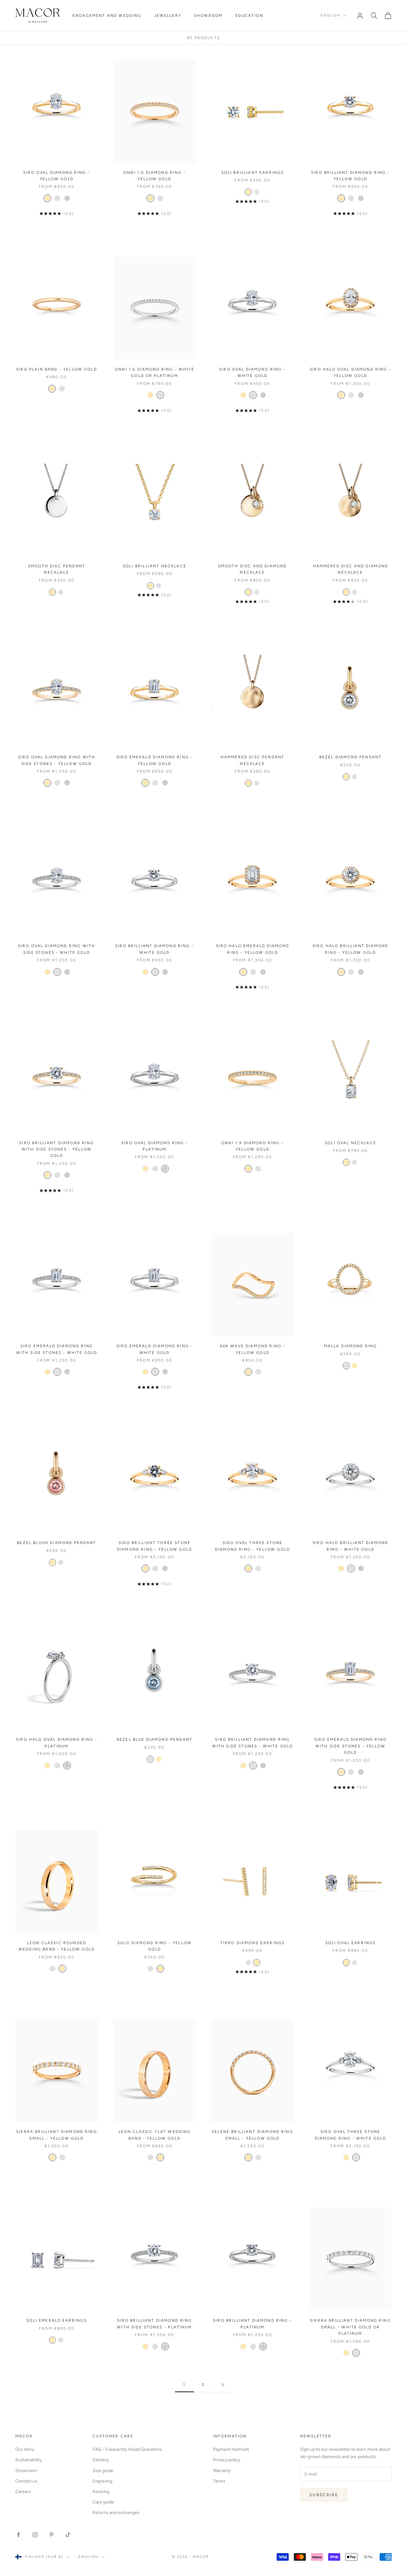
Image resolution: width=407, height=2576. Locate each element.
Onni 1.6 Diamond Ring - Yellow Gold (155, 176)
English (330, 15)
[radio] (47, 198)
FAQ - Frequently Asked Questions (127, 2449)
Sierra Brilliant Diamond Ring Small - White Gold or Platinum (350, 2327)
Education (249, 16)
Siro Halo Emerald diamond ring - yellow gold (253, 949)
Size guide (103, 2471)
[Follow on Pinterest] (52, 2535)
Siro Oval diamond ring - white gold (252, 372)
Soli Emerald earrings (56, 2320)
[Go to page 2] (223, 2385)
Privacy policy (227, 2460)
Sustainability (28, 2460)
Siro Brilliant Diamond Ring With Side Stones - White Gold (253, 1743)
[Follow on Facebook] (18, 2535)
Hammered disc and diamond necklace (351, 569)
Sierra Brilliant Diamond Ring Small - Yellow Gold (57, 2135)
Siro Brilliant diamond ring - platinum (252, 2324)
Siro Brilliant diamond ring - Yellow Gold (350, 176)
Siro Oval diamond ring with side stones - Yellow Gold (57, 760)
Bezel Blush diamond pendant (56, 1543)
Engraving (102, 2481)
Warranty (222, 2471)
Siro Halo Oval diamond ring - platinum (57, 1743)
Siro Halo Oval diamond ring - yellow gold (350, 372)
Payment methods (231, 2449)
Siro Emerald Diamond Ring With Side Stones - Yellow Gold (350, 1746)
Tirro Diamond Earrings (253, 1943)
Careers (23, 2492)
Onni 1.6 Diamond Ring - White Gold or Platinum (155, 372)
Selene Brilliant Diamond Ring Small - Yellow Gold (252, 2135)
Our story (25, 2449)
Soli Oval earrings (351, 1943)
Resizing (101, 2492)
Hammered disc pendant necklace (252, 760)
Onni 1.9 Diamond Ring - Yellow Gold (252, 1146)
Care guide (103, 2502)
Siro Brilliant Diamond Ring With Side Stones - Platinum (154, 2324)
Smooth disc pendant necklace (57, 569)
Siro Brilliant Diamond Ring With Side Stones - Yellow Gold (56, 1149)
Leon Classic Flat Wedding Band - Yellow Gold (155, 2135)
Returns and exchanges (116, 2513)
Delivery (101, 2460)
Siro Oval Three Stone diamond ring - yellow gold (252, 1546)
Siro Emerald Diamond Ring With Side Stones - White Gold (57, 1349)
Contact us (26, 2481)
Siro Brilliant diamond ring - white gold (155, 949)
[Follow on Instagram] (35, 2535)
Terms (219, 2481)
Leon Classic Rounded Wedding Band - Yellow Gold (57, 1946)
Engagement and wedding (107, 16)
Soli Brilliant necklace (155, 566)
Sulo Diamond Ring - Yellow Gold (155, 1946)
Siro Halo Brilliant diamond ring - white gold (350, 1546)
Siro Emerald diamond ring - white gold (155, 1349)
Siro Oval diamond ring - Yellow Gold (57, 176)
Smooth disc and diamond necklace (253, 569)
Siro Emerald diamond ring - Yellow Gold (155, 760)
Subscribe (324, 2495)
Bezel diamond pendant (350, 757)
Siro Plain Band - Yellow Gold (57, 369)
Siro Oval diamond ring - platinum (155, 1146)
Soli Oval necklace (350, 1143)
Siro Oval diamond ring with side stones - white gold (57, 949)
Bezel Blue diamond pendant (155, 1739)
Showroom (208, 16)
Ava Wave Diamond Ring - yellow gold (253, 1349)
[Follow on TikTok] (68, 2535)
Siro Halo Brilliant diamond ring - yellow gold (350, 949)
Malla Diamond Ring (351, 1346)
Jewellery (168, 16)
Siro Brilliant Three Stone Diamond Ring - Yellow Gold (155, 1546)
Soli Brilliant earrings (253, 173)
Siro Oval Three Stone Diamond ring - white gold (351, 2135)
